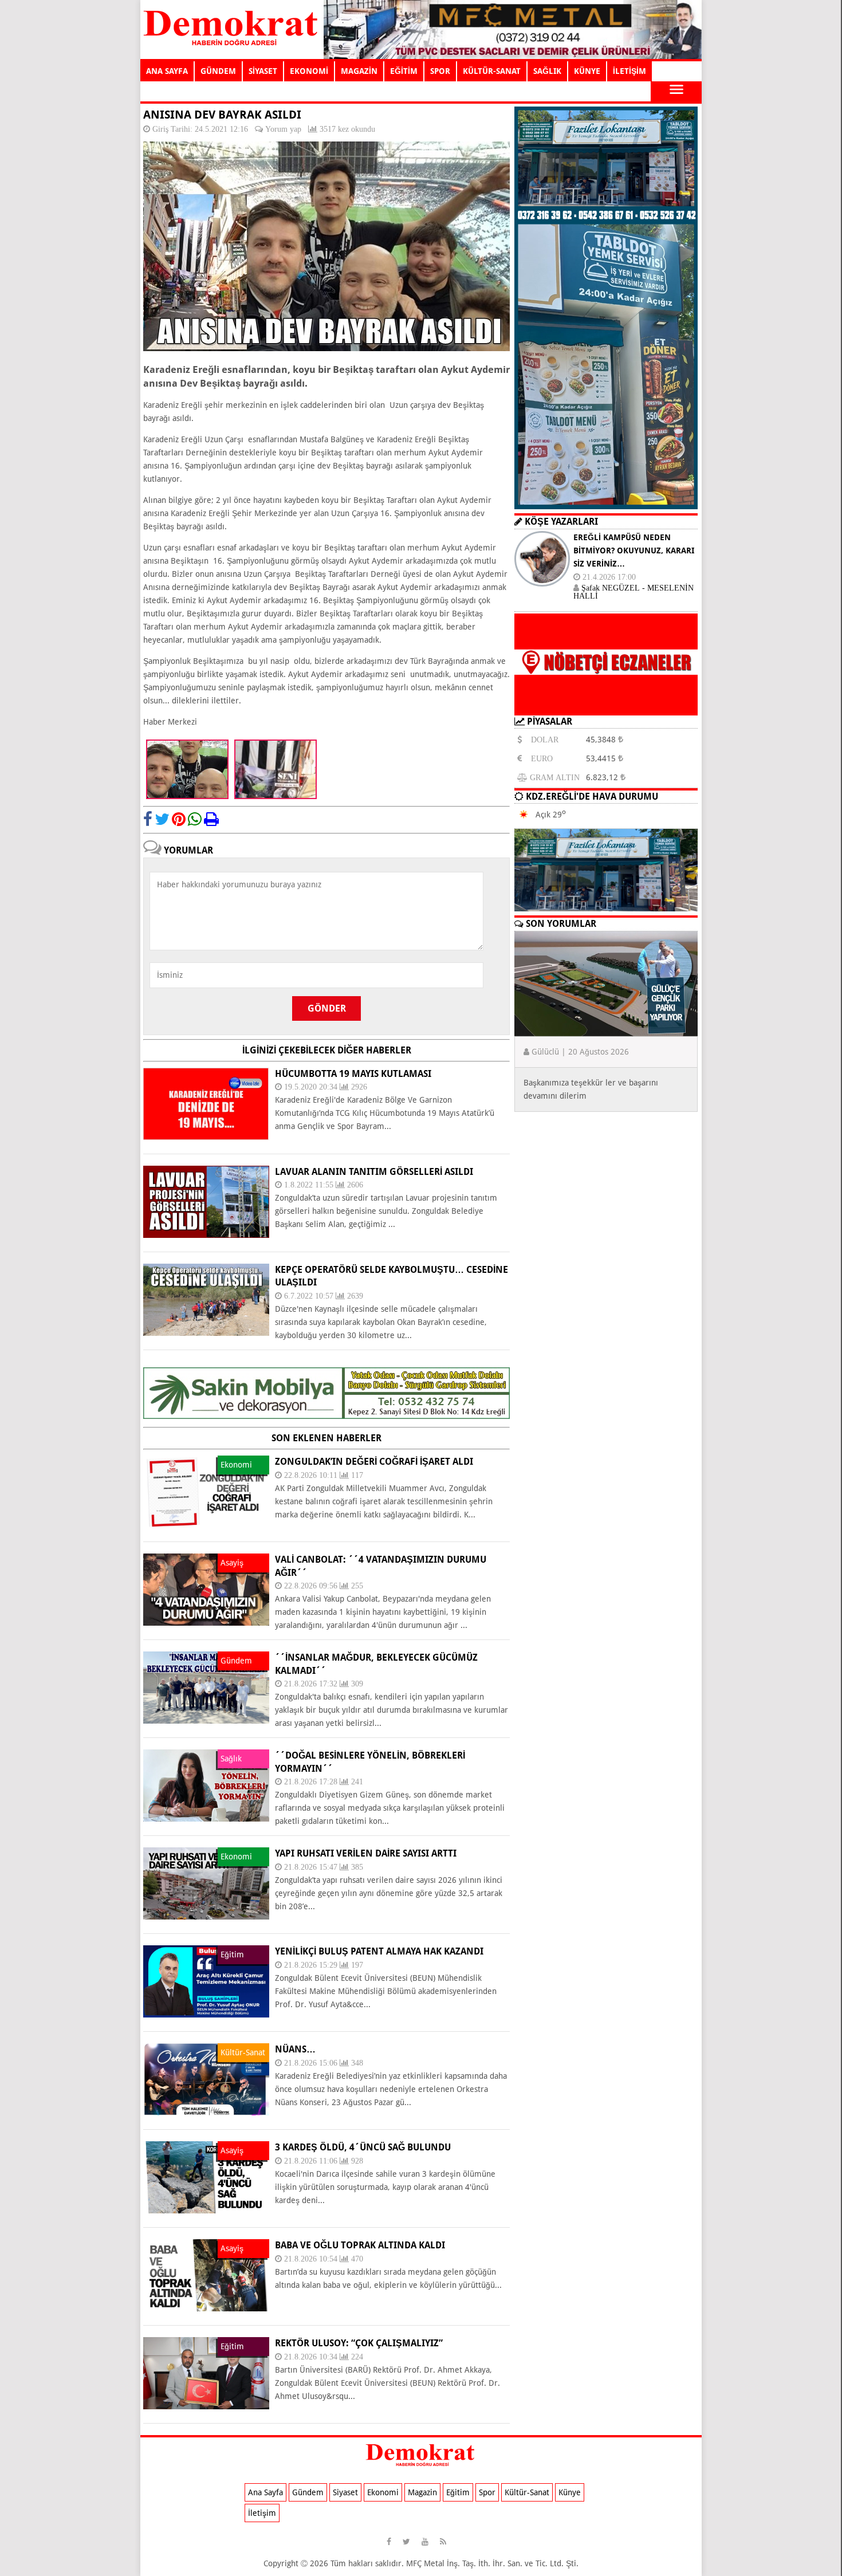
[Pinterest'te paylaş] (179, 819)
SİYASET (263, 71)
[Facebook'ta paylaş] (148, 819)
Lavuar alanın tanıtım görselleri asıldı (374, 1172)
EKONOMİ (309, 71)
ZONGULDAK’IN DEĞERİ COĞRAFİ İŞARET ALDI (374, 1462)
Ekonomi (383, 2492)
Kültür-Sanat (527, 2492)
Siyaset (345, 2492)
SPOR (440, 71)
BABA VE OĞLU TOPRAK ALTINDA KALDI (360, 2245)
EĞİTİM (404, 71)
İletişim (262, 2513)
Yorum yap (283, 129)
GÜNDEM (218, 71)
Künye (570, 2492)
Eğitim (458, 2492)
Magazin (422, 2492)
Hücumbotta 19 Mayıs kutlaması (353, 1074)
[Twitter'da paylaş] (162, 819)
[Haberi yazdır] (211, 819)
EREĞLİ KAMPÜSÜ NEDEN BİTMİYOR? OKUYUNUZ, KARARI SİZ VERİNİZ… (634, 550)
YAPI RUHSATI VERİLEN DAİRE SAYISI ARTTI (366, 1853)
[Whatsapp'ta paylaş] (195, 819)
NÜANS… (295, 2049)
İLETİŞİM (629, 71)
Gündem (308, 2492)
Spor (487, 2492)
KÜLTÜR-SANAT (492, 71)
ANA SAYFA (167, 71)
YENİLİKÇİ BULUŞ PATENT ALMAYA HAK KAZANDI (379, 1951)
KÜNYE (587, 71)
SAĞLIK (547, 71)
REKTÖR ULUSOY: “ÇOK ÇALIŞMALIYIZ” (359, 2343)
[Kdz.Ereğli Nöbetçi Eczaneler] (606, 706)
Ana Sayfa (265, 2492)
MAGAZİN (359, 71)
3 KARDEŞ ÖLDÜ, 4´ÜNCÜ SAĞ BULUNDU (363, 2147)
